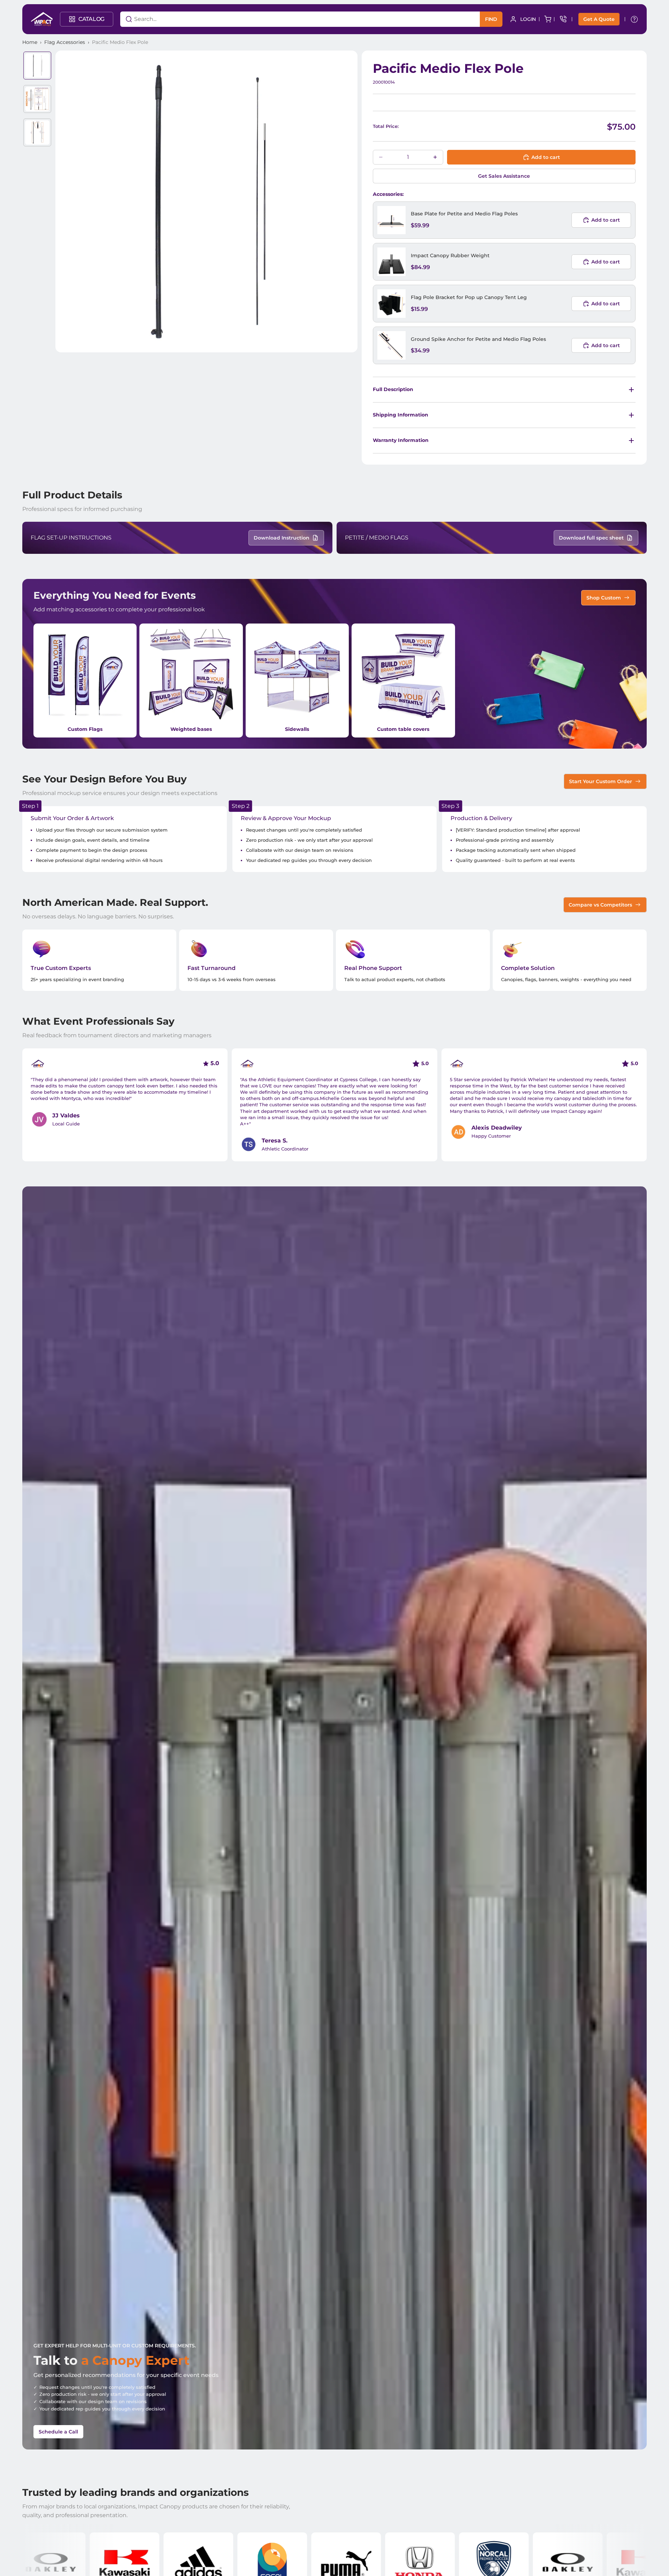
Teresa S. (275, 1141)
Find (491, 19)
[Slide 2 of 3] (37, 99)
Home (30, 42)
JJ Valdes (66, 1115)
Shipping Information (401, 415)
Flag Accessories (65, 42)
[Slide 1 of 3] (37, 66)
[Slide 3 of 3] (37, 132)
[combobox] (291, 19)
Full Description (393, 389)
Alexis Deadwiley (497, 1128)
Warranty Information (401, 440)
